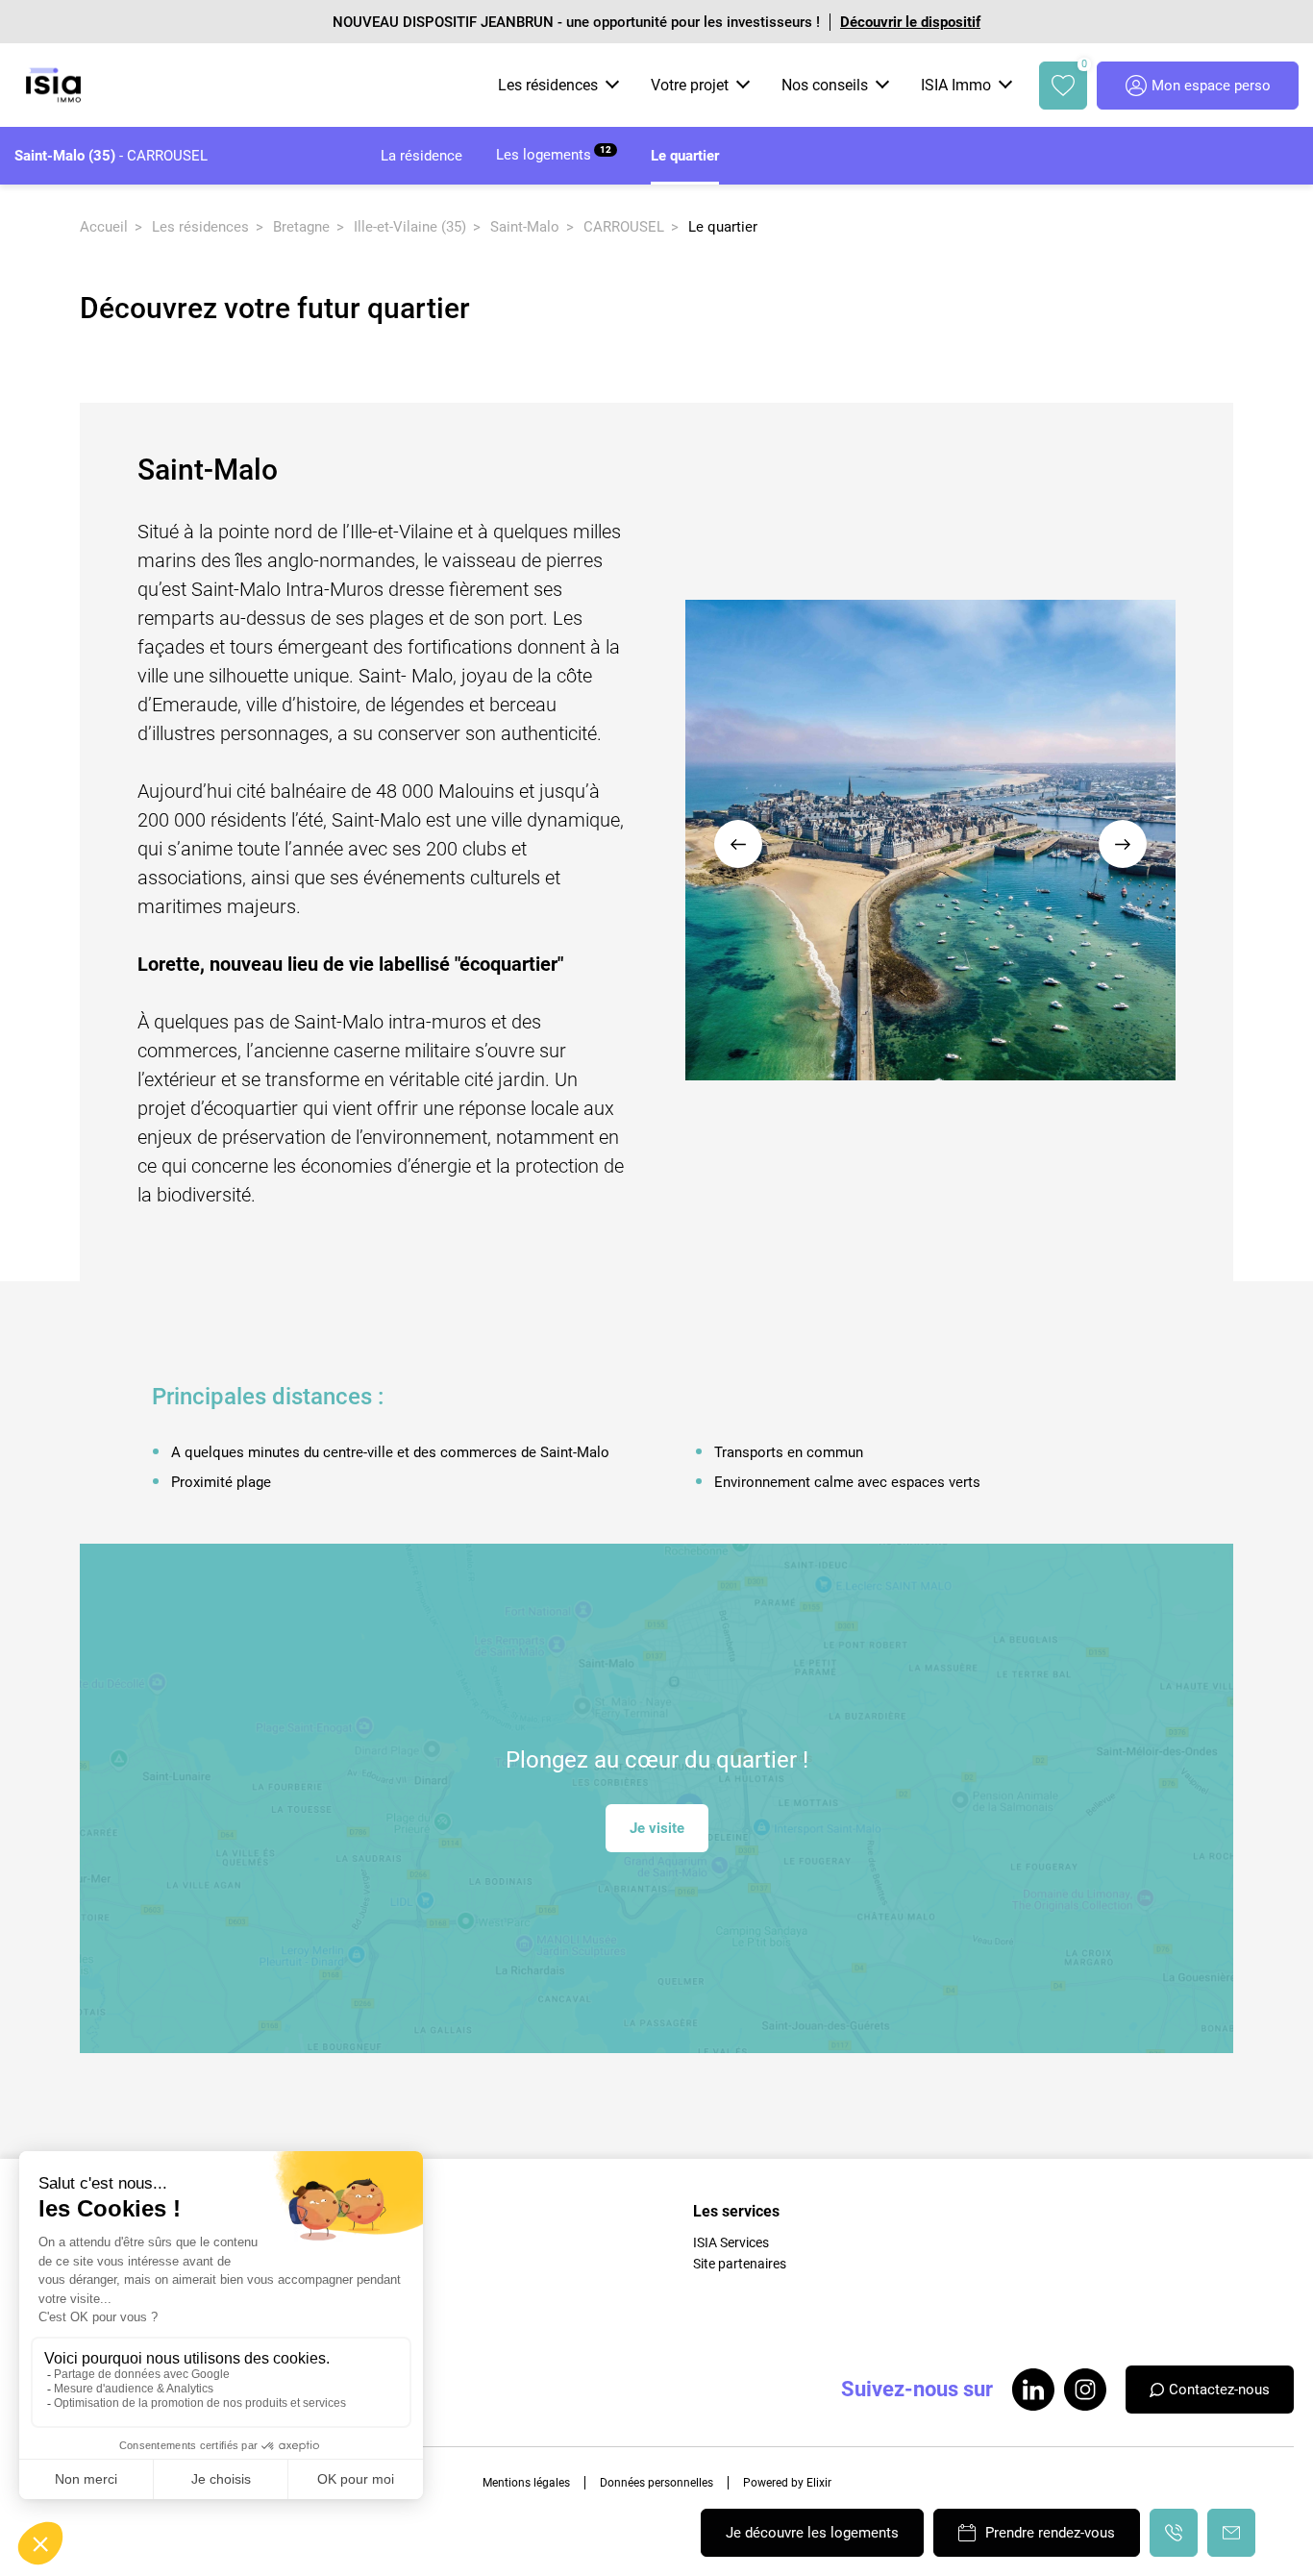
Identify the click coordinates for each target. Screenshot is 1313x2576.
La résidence (421, 156)
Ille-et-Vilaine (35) (410, 227)
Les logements (554, 154)
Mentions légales (526, 2483)
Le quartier (685, 156)
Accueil (104, 227)
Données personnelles (656, 2483)
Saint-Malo (525, 227)
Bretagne (301, 227)
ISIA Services (731, 2242)
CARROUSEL (624, 227)
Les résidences (200, 227)
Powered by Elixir (787, 2483)
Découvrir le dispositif (910, 22)
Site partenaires (740, 2264)
